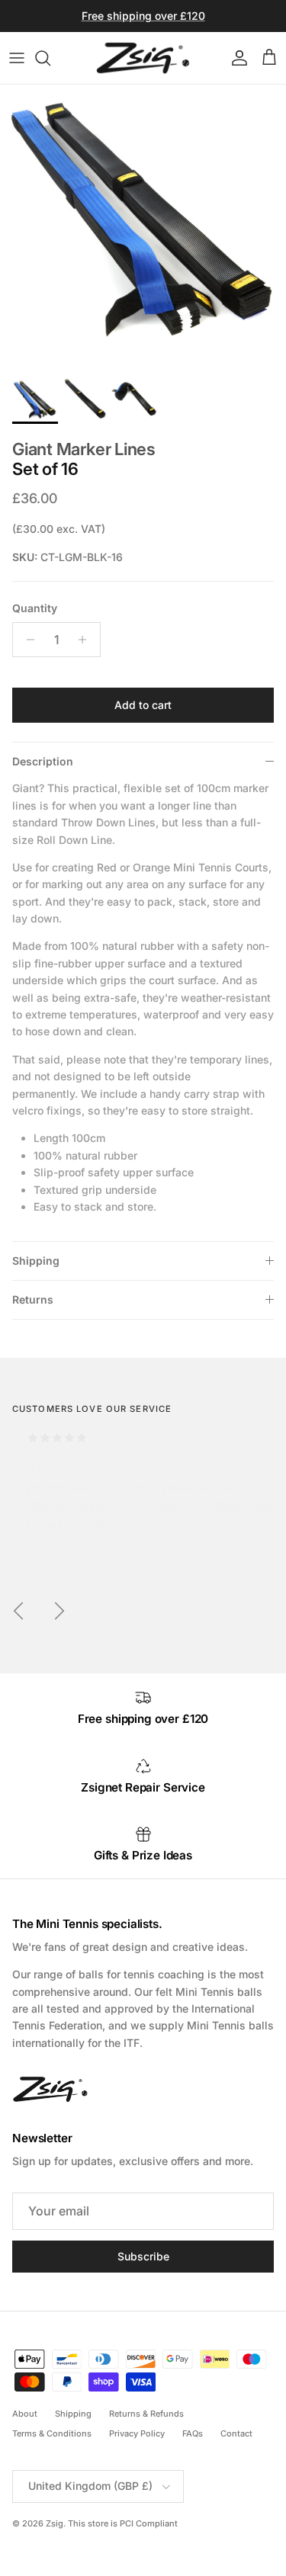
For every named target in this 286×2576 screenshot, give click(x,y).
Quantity (35, 608)
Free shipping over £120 (143, 16)
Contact (236, 2433)
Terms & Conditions (52, 2433)
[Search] (50, 58)
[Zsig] (143, 58)
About (25, 2414)
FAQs (193, 2433)
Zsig (55, 2523)
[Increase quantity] (87, 640)
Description (43, 761)
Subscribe (143, 2256)
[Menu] (17, 58)
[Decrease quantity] (26, 640)
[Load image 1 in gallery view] (143, 228)
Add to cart (143, 705)
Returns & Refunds (146, 2414)
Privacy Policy (137, 2433)
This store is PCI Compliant (123, 2523)
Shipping (36, 1261)
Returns (33, 1299)
